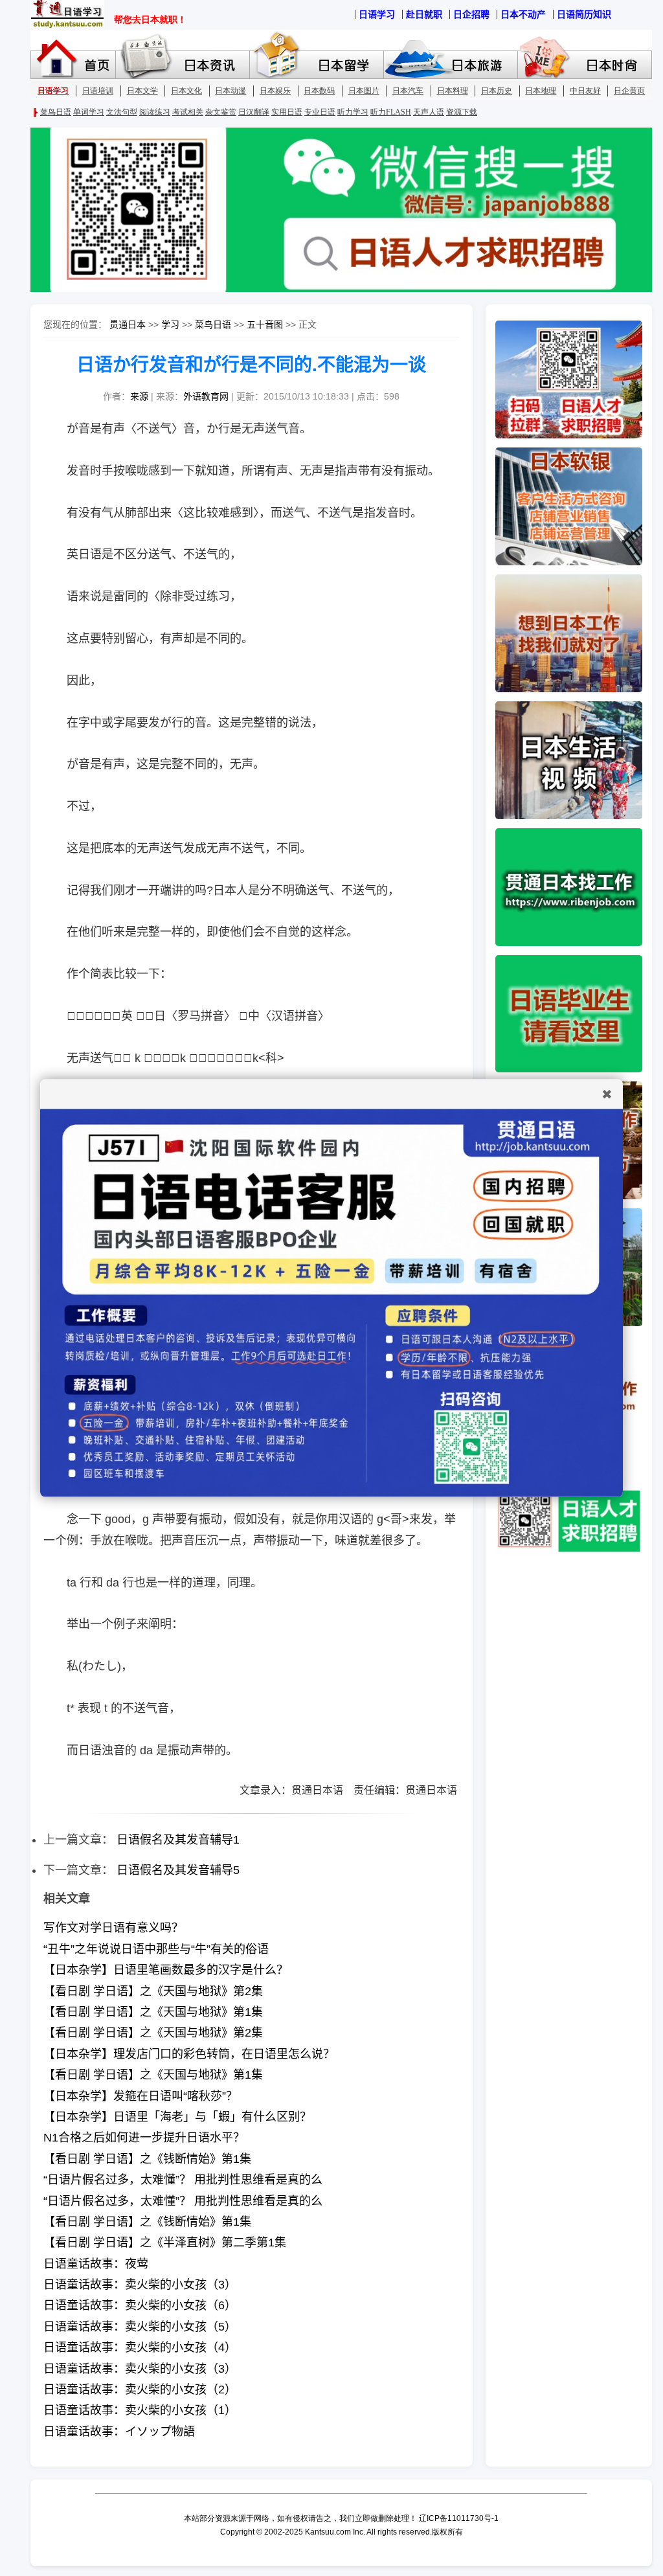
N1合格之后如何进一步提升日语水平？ (144, 2138)
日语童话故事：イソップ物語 (119, 2432)
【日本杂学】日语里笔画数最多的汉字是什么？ (166, 1970)
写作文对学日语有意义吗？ (113, 1928)
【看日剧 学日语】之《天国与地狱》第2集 (153, 1991)
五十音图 (265, 324)
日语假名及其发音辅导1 (178, 1840)
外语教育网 (206, 396)
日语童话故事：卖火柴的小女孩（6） (140, 2305)
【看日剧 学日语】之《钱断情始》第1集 (147, 2159)
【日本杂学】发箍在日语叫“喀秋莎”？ (140, 2096)
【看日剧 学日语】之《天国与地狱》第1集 (153, 2012)
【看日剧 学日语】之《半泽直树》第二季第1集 (165, 2243)
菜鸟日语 (213, 324)
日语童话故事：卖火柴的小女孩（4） (140, 2347)
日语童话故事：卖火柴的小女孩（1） (140, 2410)
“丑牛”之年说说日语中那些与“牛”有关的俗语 (156, 1949)
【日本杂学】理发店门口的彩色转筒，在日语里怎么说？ (189, 2054)
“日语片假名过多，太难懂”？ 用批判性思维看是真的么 (183, 2180)
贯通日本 (128, 324)
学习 (170, 324)
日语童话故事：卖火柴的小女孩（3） (140, 2285)
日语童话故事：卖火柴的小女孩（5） (140, 2327)
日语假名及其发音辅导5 (178, 1870)
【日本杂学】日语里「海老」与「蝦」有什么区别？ (177, 2117)
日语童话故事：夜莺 (96, 2264)
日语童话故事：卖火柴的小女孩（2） (140, 2390)
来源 (139, 396)
